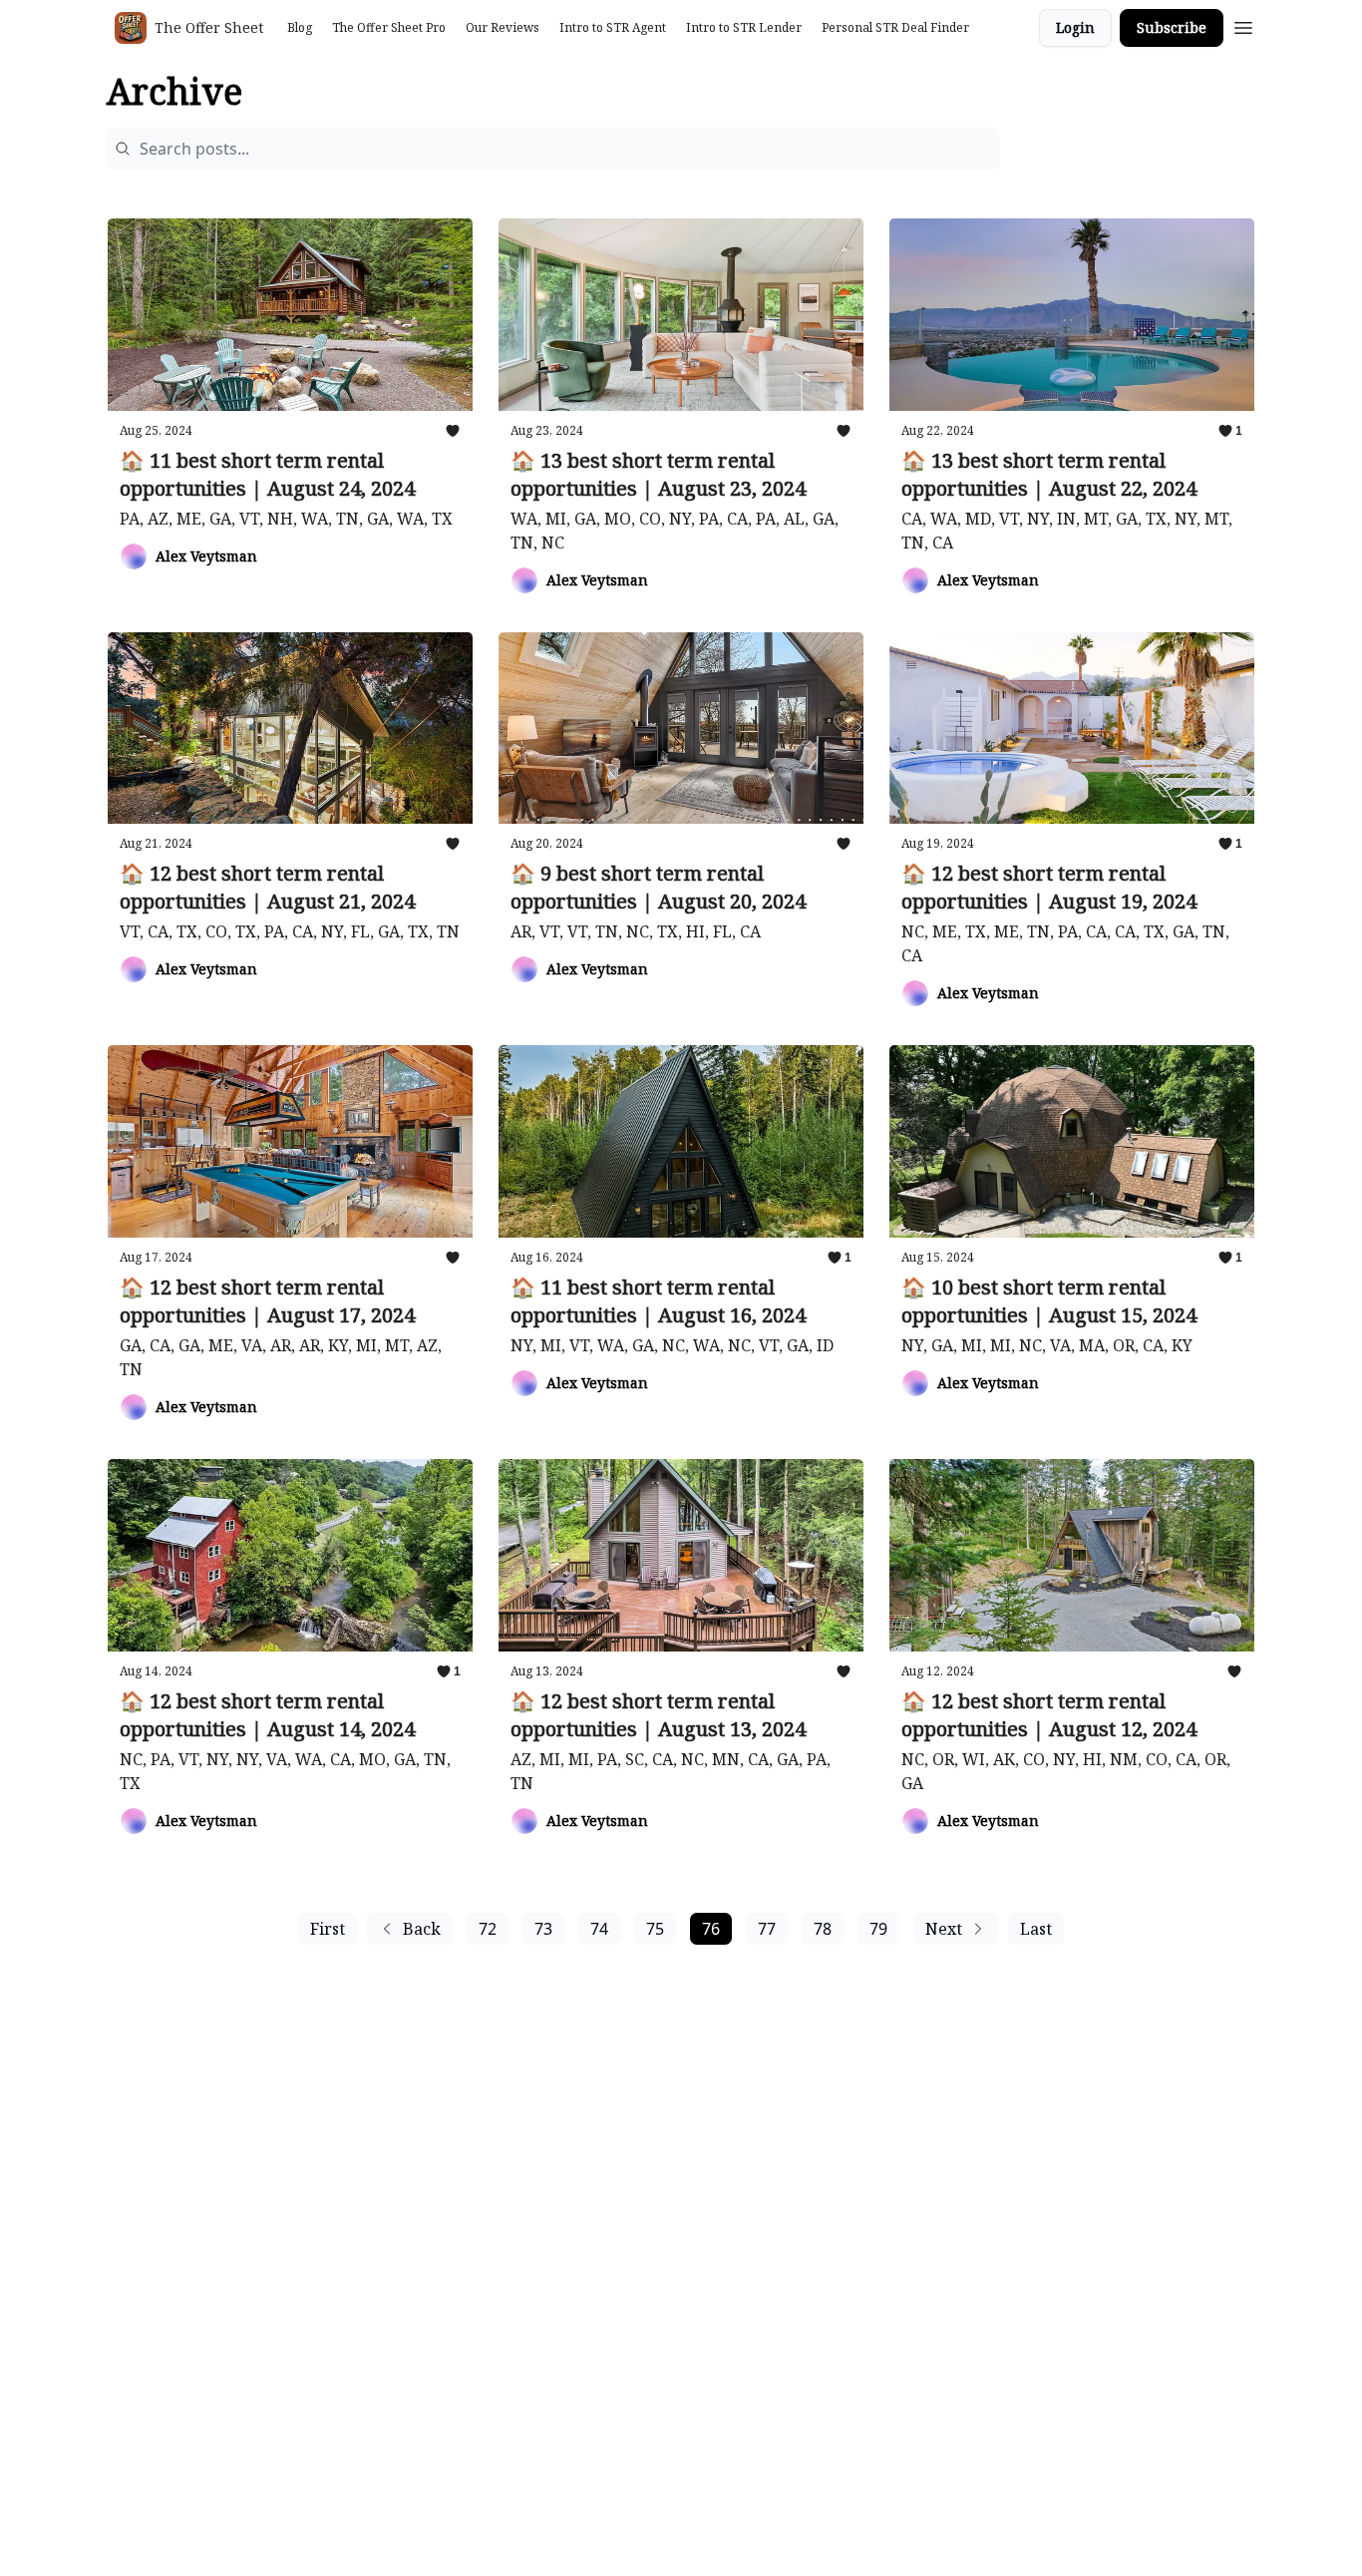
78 (823, 1929)
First (328, 1929)
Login (1075, 27)
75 (655, 1929)
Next (944, 1929)
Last (1036, 1929)
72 (488, 1929)
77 (767, 1929)
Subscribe (1172, 27)
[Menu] (1243, 25)
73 (543, 1929)
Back (422, 1929)
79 (878, 1929)
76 (711, 1929)
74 (599, 1929)
